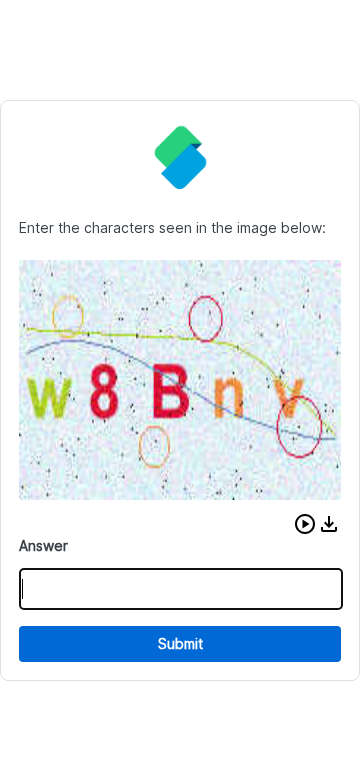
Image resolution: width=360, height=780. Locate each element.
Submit (180, 643)
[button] (305, 524)
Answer (43, 545)
